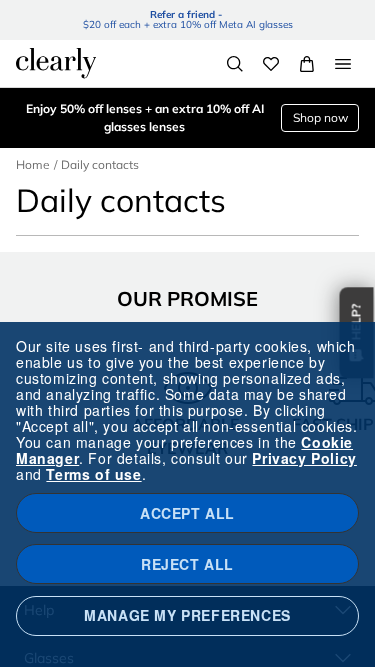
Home (33, 164)
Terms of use (93, 474)
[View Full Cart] (307, 64)
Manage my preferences (187, 615)
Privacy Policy (304, 458)
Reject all (187, 564)
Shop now (320, 117)
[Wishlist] (271, 64)
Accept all (187, 513)
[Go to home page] (56, 63)
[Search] (235, 64)
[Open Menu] (343, 64)
